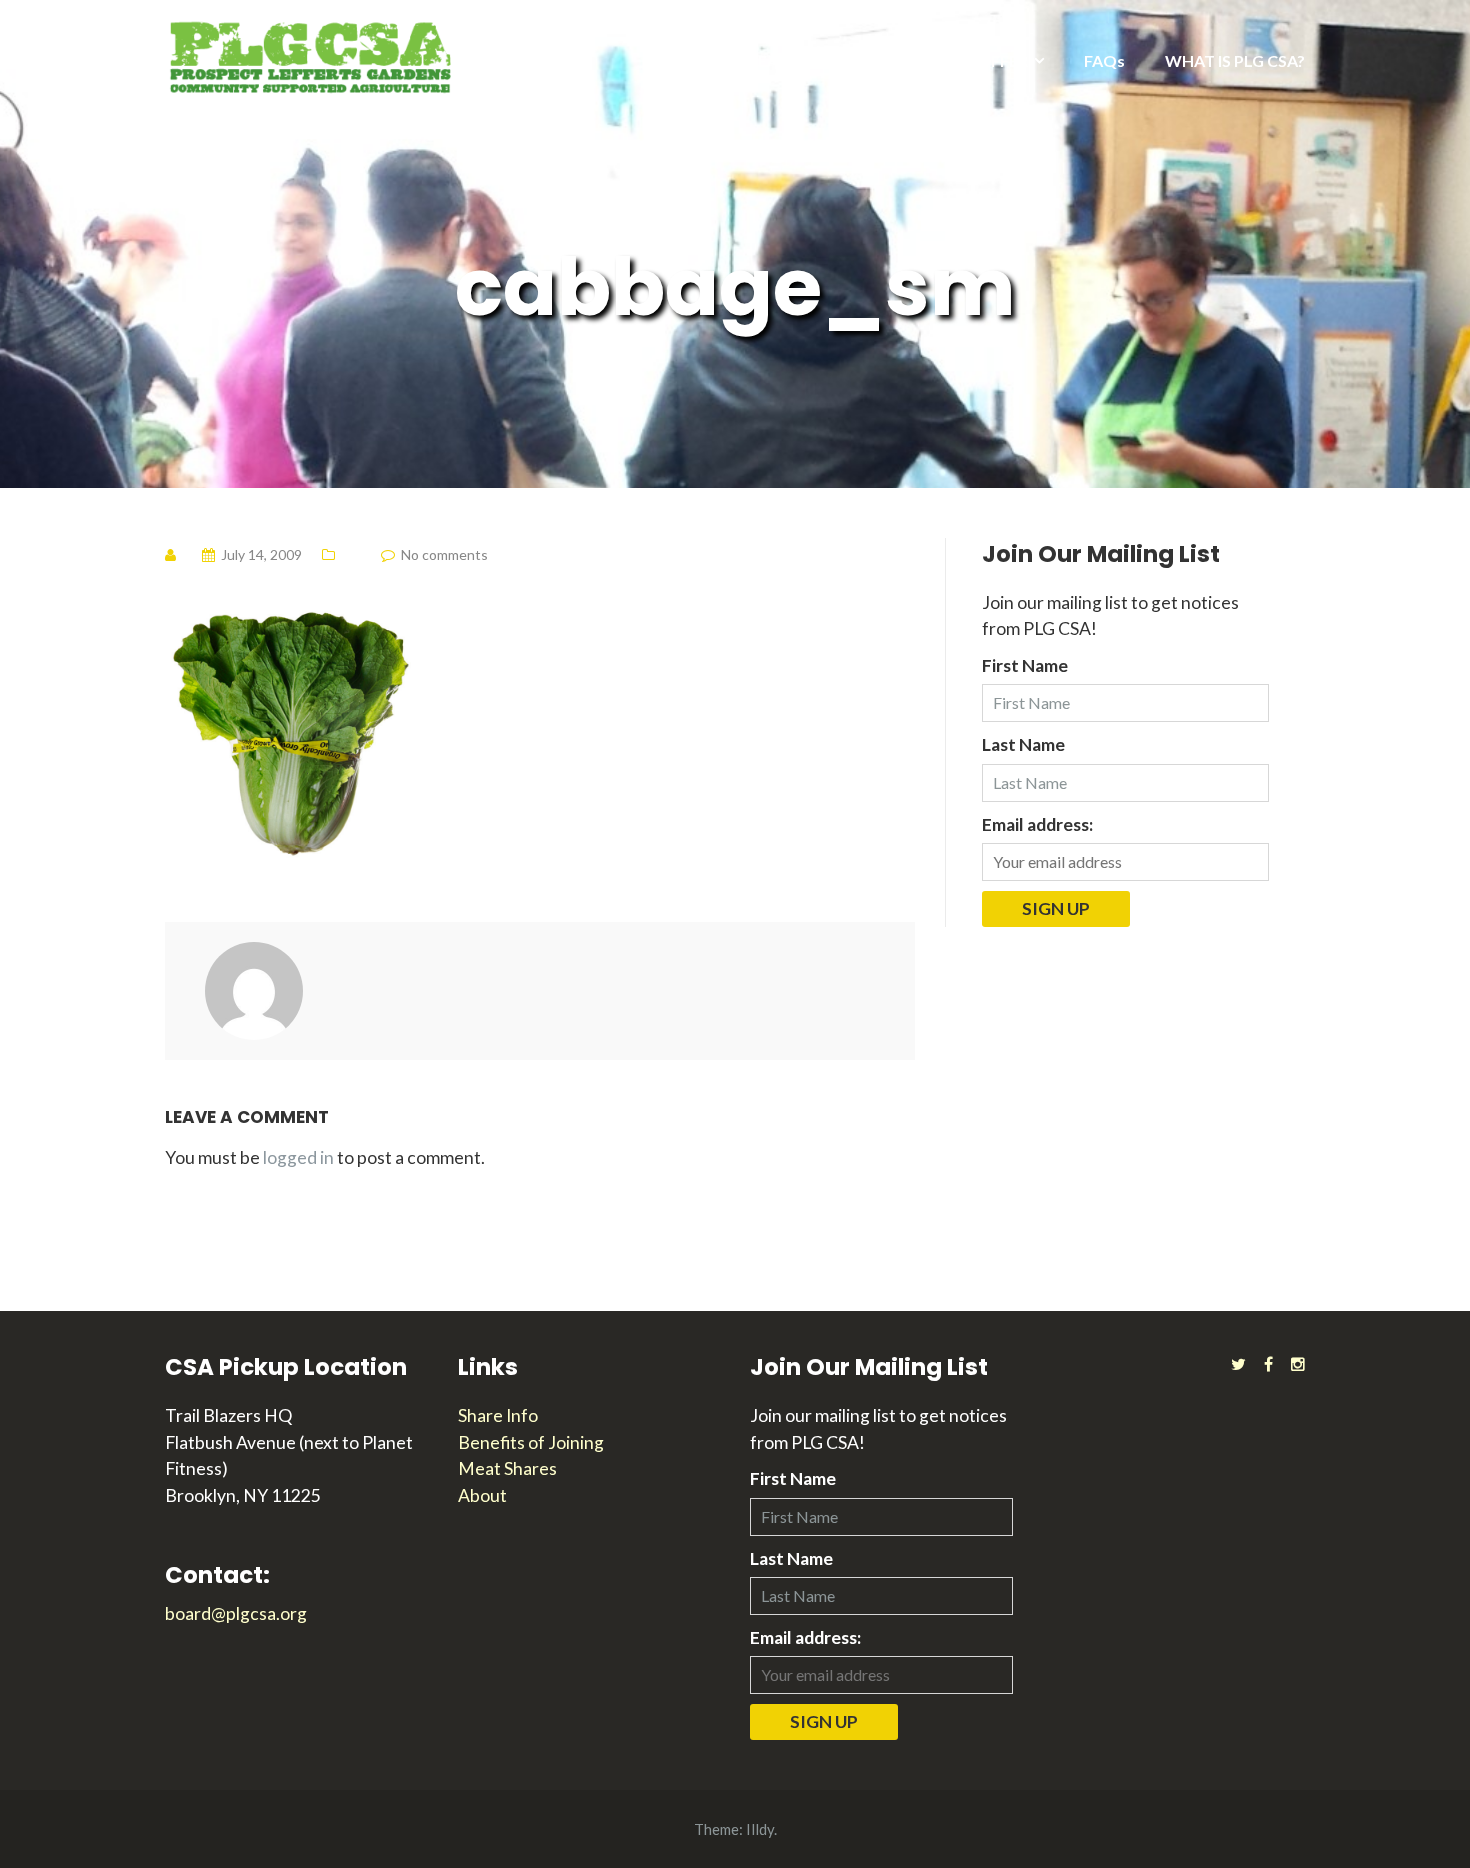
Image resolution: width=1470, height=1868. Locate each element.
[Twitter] (1238, 1363)
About (482, 1495)
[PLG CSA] (310, 55)
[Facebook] (1268, 1363)
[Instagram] (1298, 1363)
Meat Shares (507, 1468)
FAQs (1104, 60)
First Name (1025, 665)
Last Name (1023, 744)
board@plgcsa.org (236, 1613)
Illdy (760, 1829)
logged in (298, 1157)
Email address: (1037, 824)
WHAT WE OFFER (961, 60)
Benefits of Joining (531, 1442)
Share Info (498, 1415)
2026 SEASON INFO (782, 60)
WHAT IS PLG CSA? (1235, 60)
